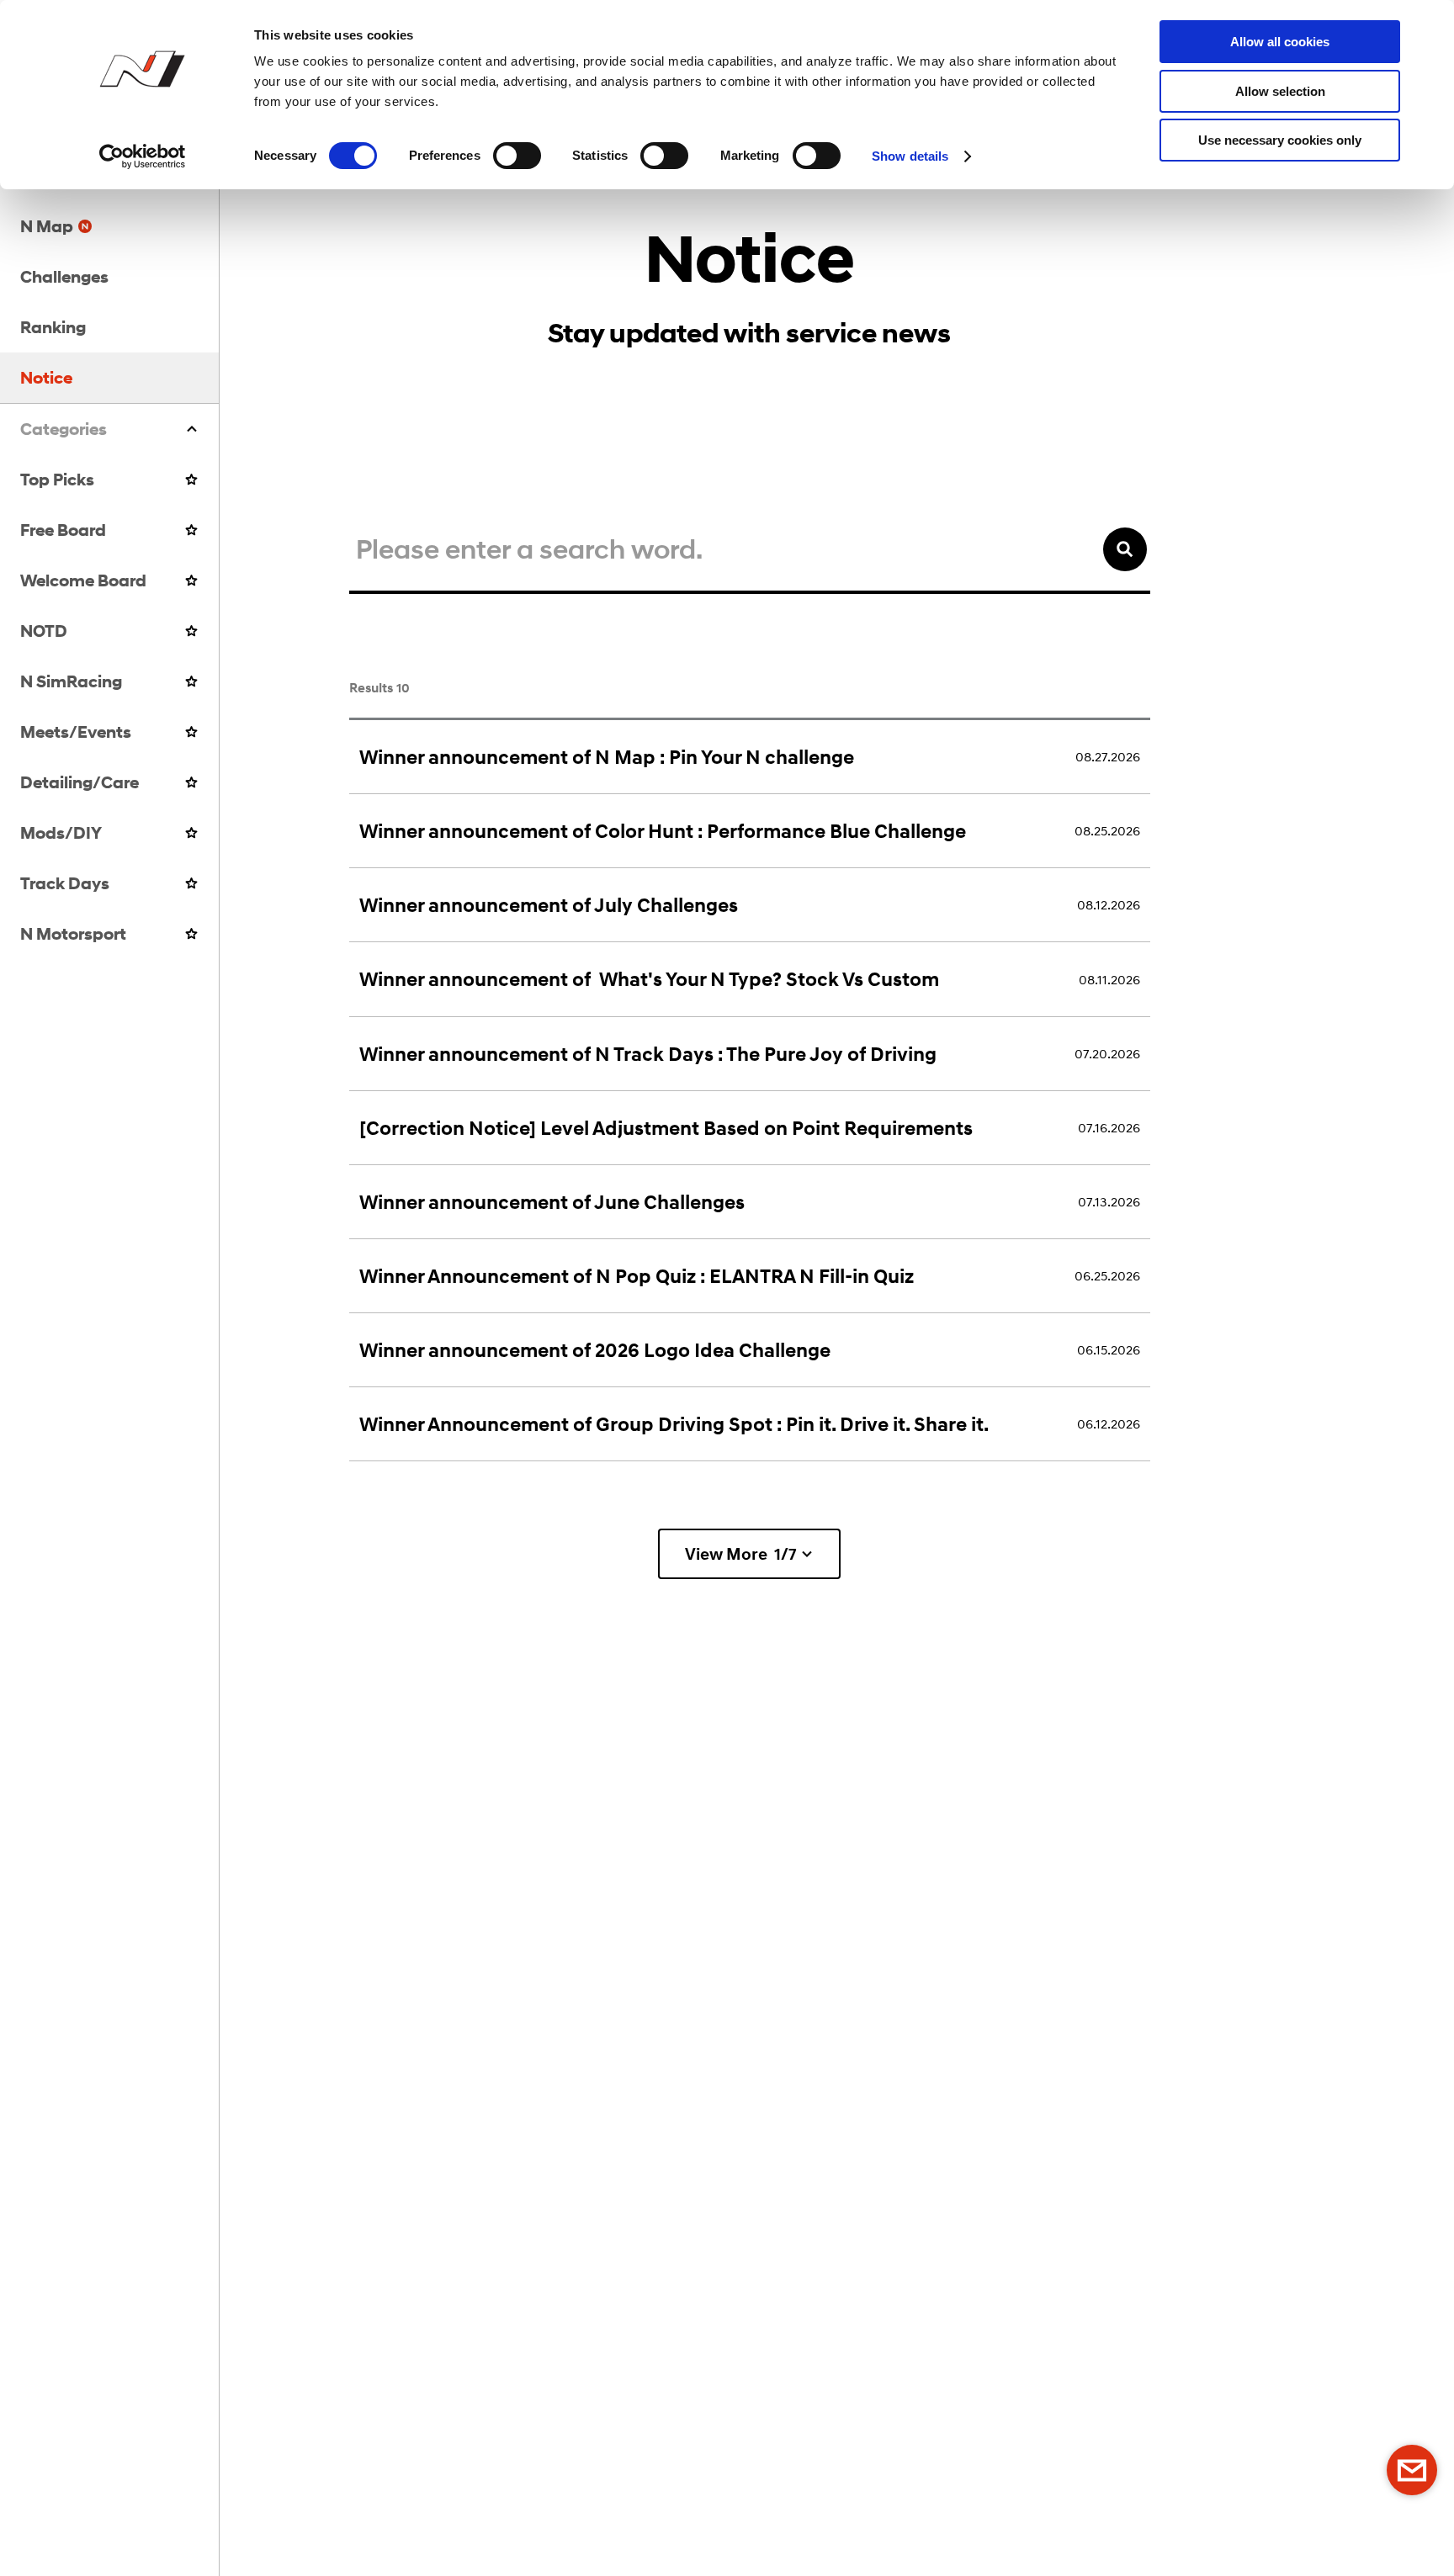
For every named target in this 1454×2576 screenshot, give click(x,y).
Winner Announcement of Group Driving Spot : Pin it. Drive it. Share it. (674, 1424)
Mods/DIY (61, 832)
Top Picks (57, 479)
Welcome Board (83, 580)
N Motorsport (73, 933)
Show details (910, 156)
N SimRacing (71, 681)
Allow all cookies (1280, 42)
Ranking (53, 327)
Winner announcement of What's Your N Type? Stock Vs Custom (649, 979)
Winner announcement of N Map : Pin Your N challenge (607, 757)
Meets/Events (76, 731)
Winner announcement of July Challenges (549, 905)
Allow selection (1280, 91)
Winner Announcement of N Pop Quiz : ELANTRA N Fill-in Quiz (637, 1276)
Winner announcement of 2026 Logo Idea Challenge (595, 1350)
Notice (46, 377)
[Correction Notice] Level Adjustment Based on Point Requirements (666, 1128)
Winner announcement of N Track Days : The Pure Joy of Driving (648, 1054)
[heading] (109, 429)
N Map (47, 226)
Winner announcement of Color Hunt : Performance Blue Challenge (663, 831)
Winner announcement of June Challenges (552, 1202)
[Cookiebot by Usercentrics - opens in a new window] (143, 156)
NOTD (44, 631)
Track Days (65, 883)
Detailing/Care (80, 782)
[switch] (517, 156)
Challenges (64, 276)
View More (741, 1554)
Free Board (63, 530)
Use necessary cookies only (1280, 140)
